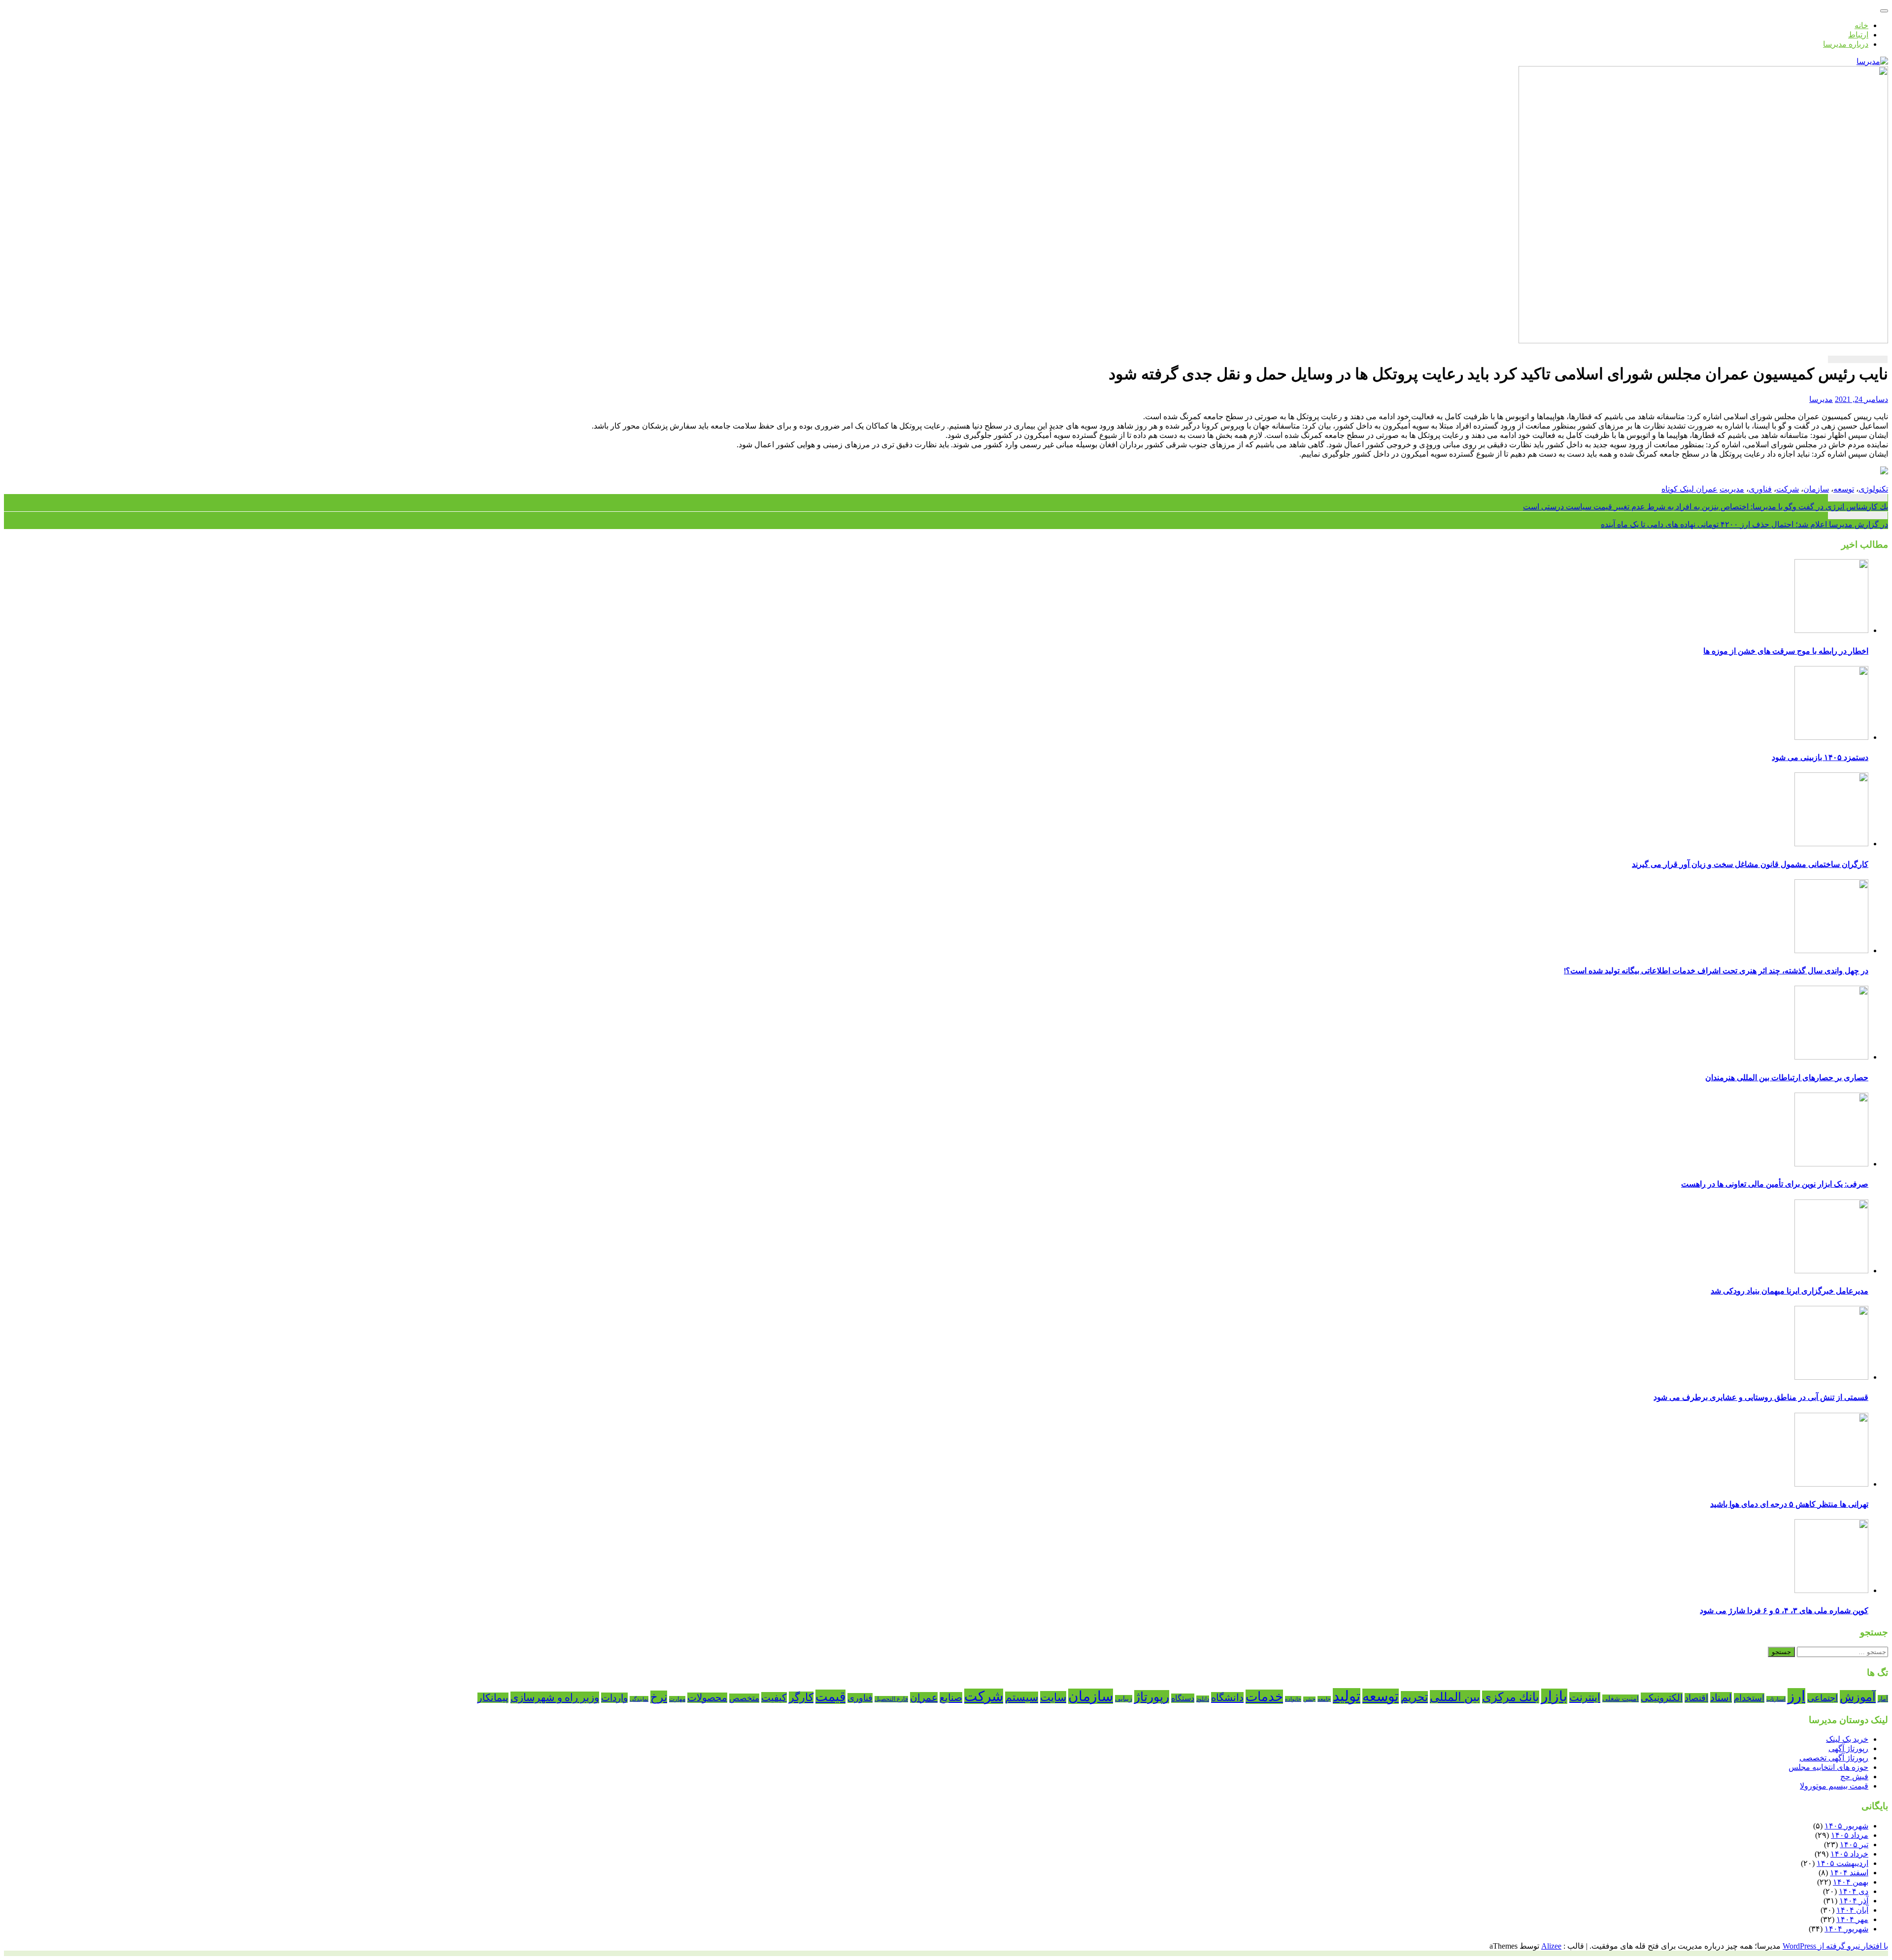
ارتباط (1858, 35)
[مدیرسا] (1872, 61)
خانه (1861, 25)
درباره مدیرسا (1846, 44)
